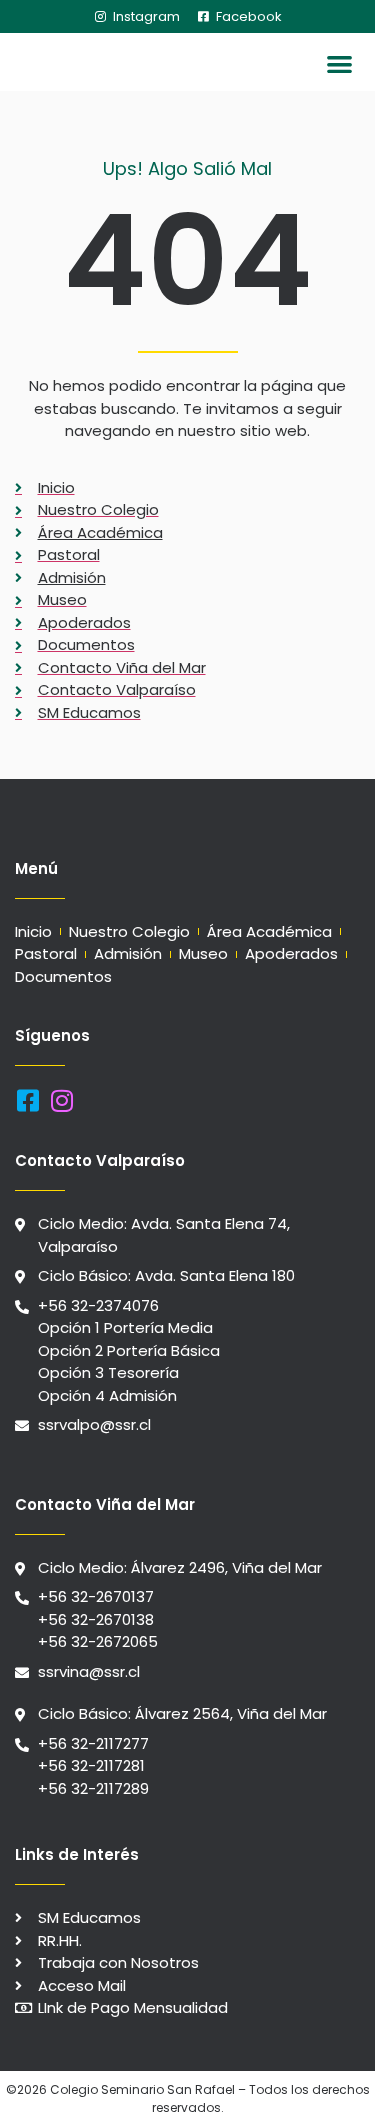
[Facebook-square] (27, 1100)
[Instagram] (61, 1100)
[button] (340, 64)
